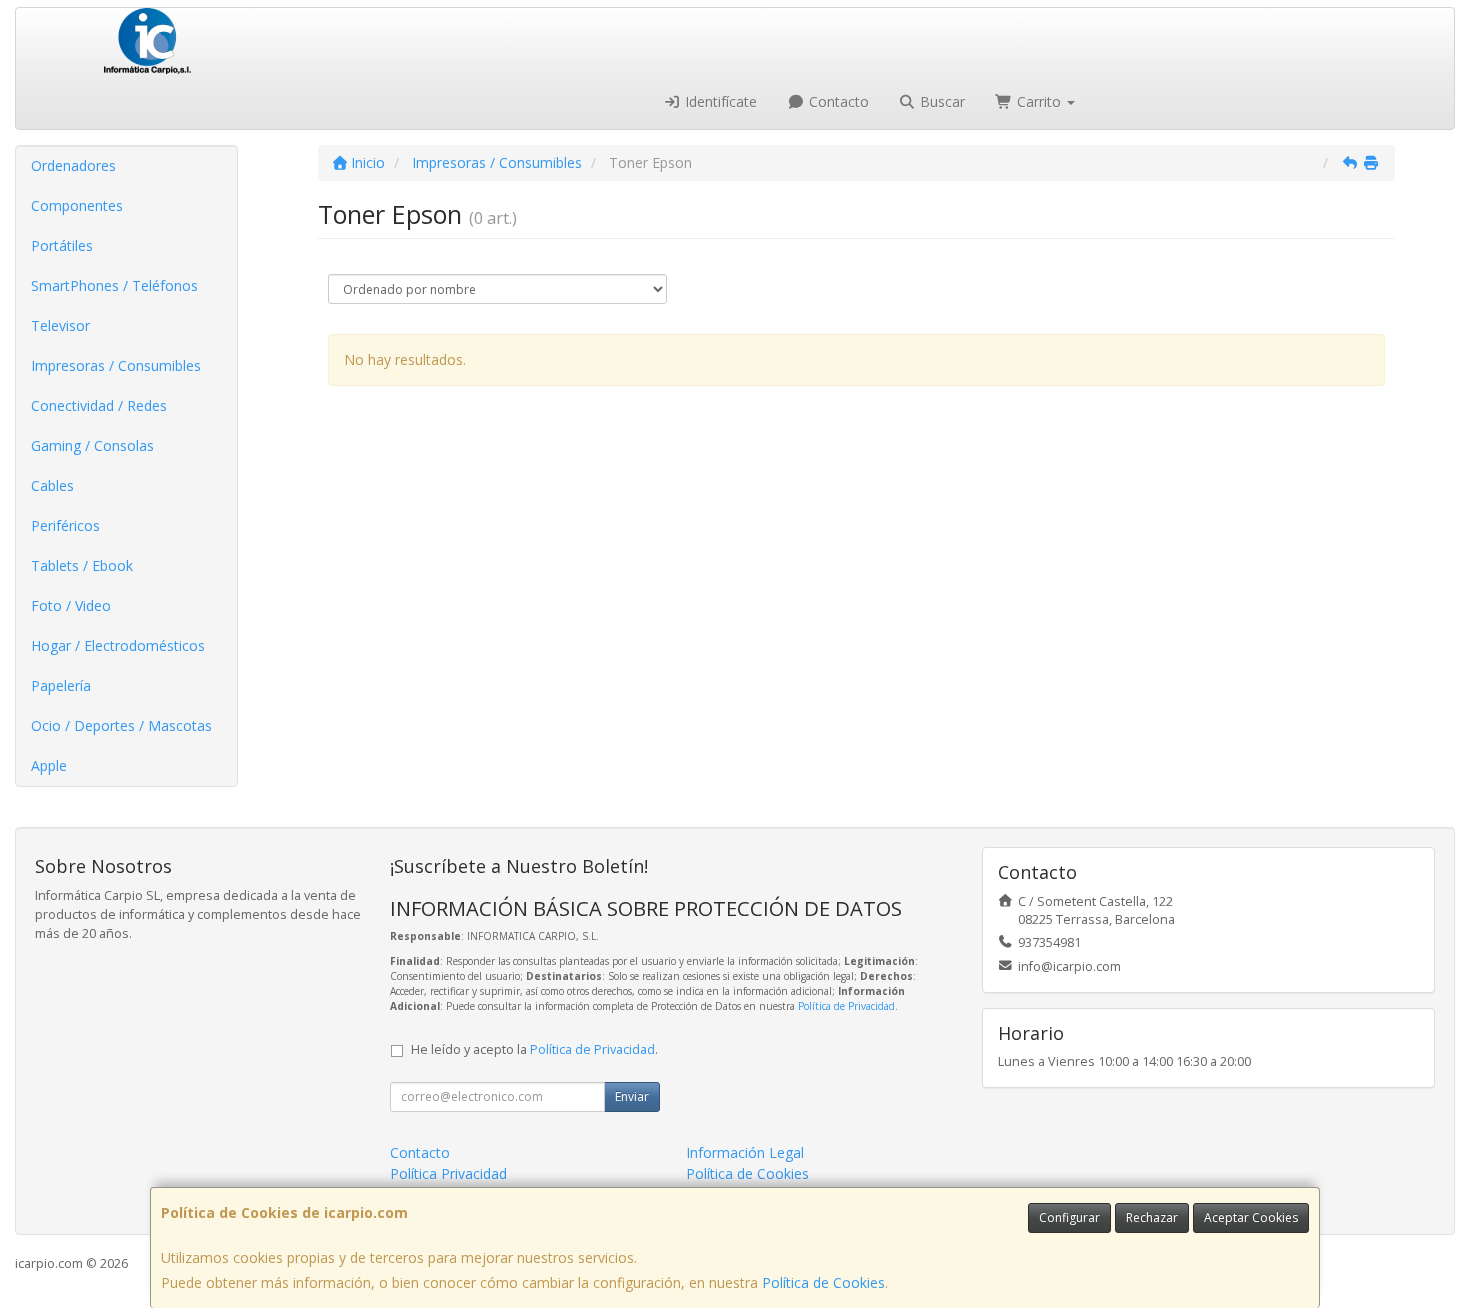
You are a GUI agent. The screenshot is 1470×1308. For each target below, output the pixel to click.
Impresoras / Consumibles (116, 365)
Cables (52, 485)
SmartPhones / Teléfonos (114, 285)
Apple (49, 765)
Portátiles (62, 245)
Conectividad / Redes (99, 405)
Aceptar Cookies (1251, 1217)
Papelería (61, 685)
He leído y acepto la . (534, 1049)
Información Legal (745, 1152)
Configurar (1069, 1217)
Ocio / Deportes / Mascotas (121, 725)
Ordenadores (73, 165)
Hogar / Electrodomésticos (118, 645)
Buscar (940, 101)
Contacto (837, 101)
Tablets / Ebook (82, 565)
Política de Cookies (823, 1282)
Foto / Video (71, 605)
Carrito (1039, 101)
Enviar (632, 1096)
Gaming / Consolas (92, 445)
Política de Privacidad (846, 1006)
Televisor (60, 325)
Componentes (77, 205)
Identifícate (719, 101)
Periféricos (65, 525)
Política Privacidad (448, 1173)
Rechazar (1152, 1217)
